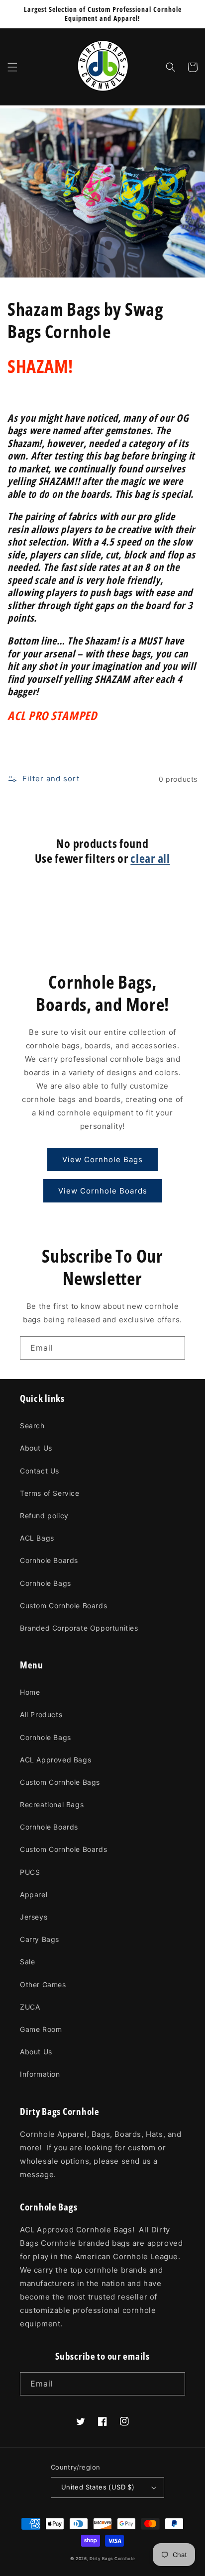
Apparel (34, 1894)
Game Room (41, 2029)
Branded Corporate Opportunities (79, 1628)
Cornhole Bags (46, 1583)
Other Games (43, 1984)
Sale (27, 1962)
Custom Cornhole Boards (63, 1606)
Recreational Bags (52, 1804)
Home (30, 1692)
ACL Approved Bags (55, 1760)
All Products (41, 1714)
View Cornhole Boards (103, 1191)
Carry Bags (40, 1939)
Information (40, 2074)
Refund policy (44, 1516)
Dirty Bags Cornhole (112, 2559)
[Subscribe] (174, 1348)
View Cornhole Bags (102, 1159)
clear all (150, 858)
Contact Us (40, 1471)
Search (32, 1426)
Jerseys (34, 1917)
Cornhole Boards (49, 1560)
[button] (12, 67)
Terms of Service (50, 1493)
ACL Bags (37, 1538)
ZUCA (30, 2007)
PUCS (30, 1872)
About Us (36, 1448)
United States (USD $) (98, 2487)
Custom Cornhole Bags (60, 1782)
